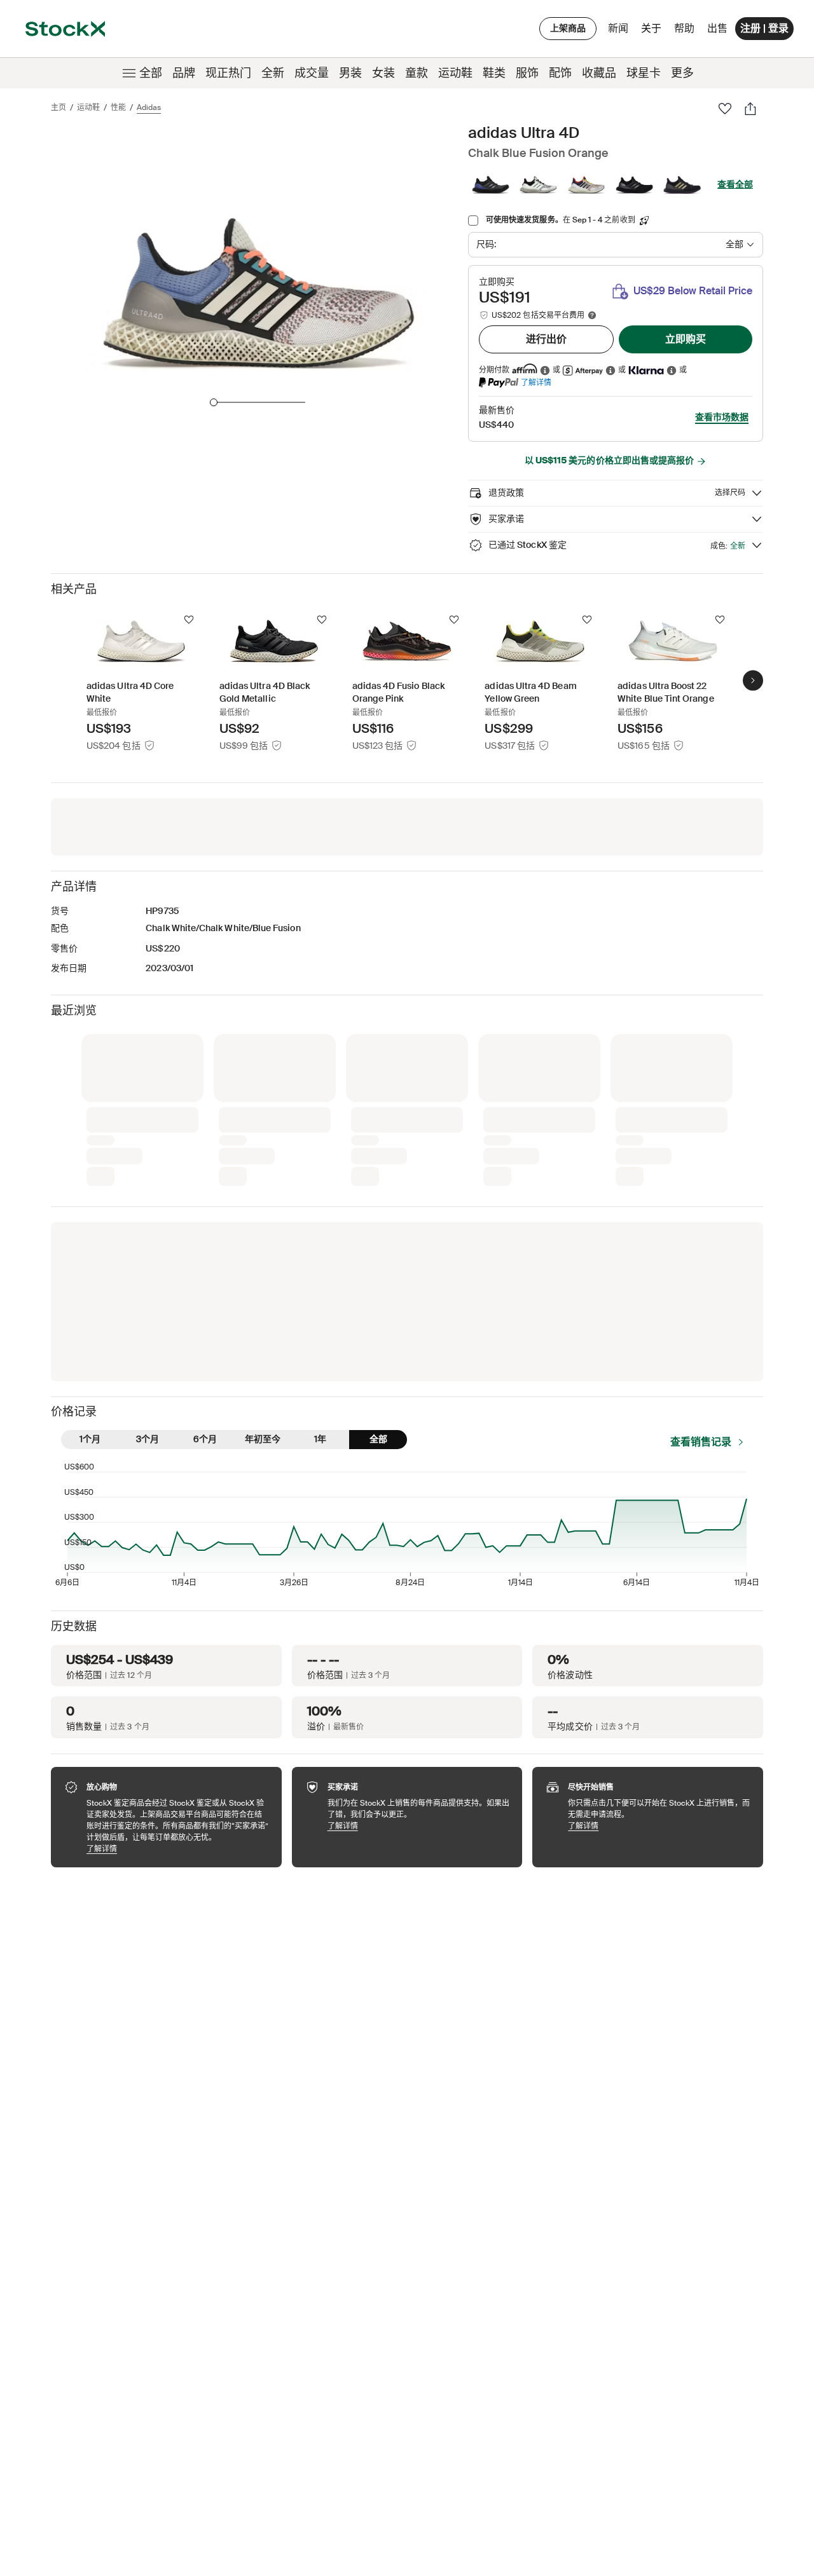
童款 (417, 73)
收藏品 (599, 73)
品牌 (184, 73)
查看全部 (735, 184)
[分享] (750, 109)
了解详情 (536, 382)
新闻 (618, 28)
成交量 (312, 73)
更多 (682, 73)
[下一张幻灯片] (753, 680)
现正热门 (228, 73)
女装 (383, 73)
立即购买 (686, 339)
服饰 (527, 73)
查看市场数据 (722, 417)
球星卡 (644, 73)
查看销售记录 (701, 1442)
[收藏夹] (725, 109)
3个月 (148, 1439)
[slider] (214, 402)
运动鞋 (455, 73)
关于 (653, 31)
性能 (118, 107)
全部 (151, 73)
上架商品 (568, 28)
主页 (59, 107)
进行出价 (546, 339)
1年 (320, 1439)
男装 (350, 73)
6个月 (205, 1439)
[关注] (189, 620)
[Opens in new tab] (545, 370)
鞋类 (494, 73)
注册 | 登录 (764, 28)
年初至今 (263, 1439)
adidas (149, 107)
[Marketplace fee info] (592, 315)
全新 (273, 73)
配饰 (560, 73)
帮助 (684, 28)
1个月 (90, 1439)
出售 (717, 28)
